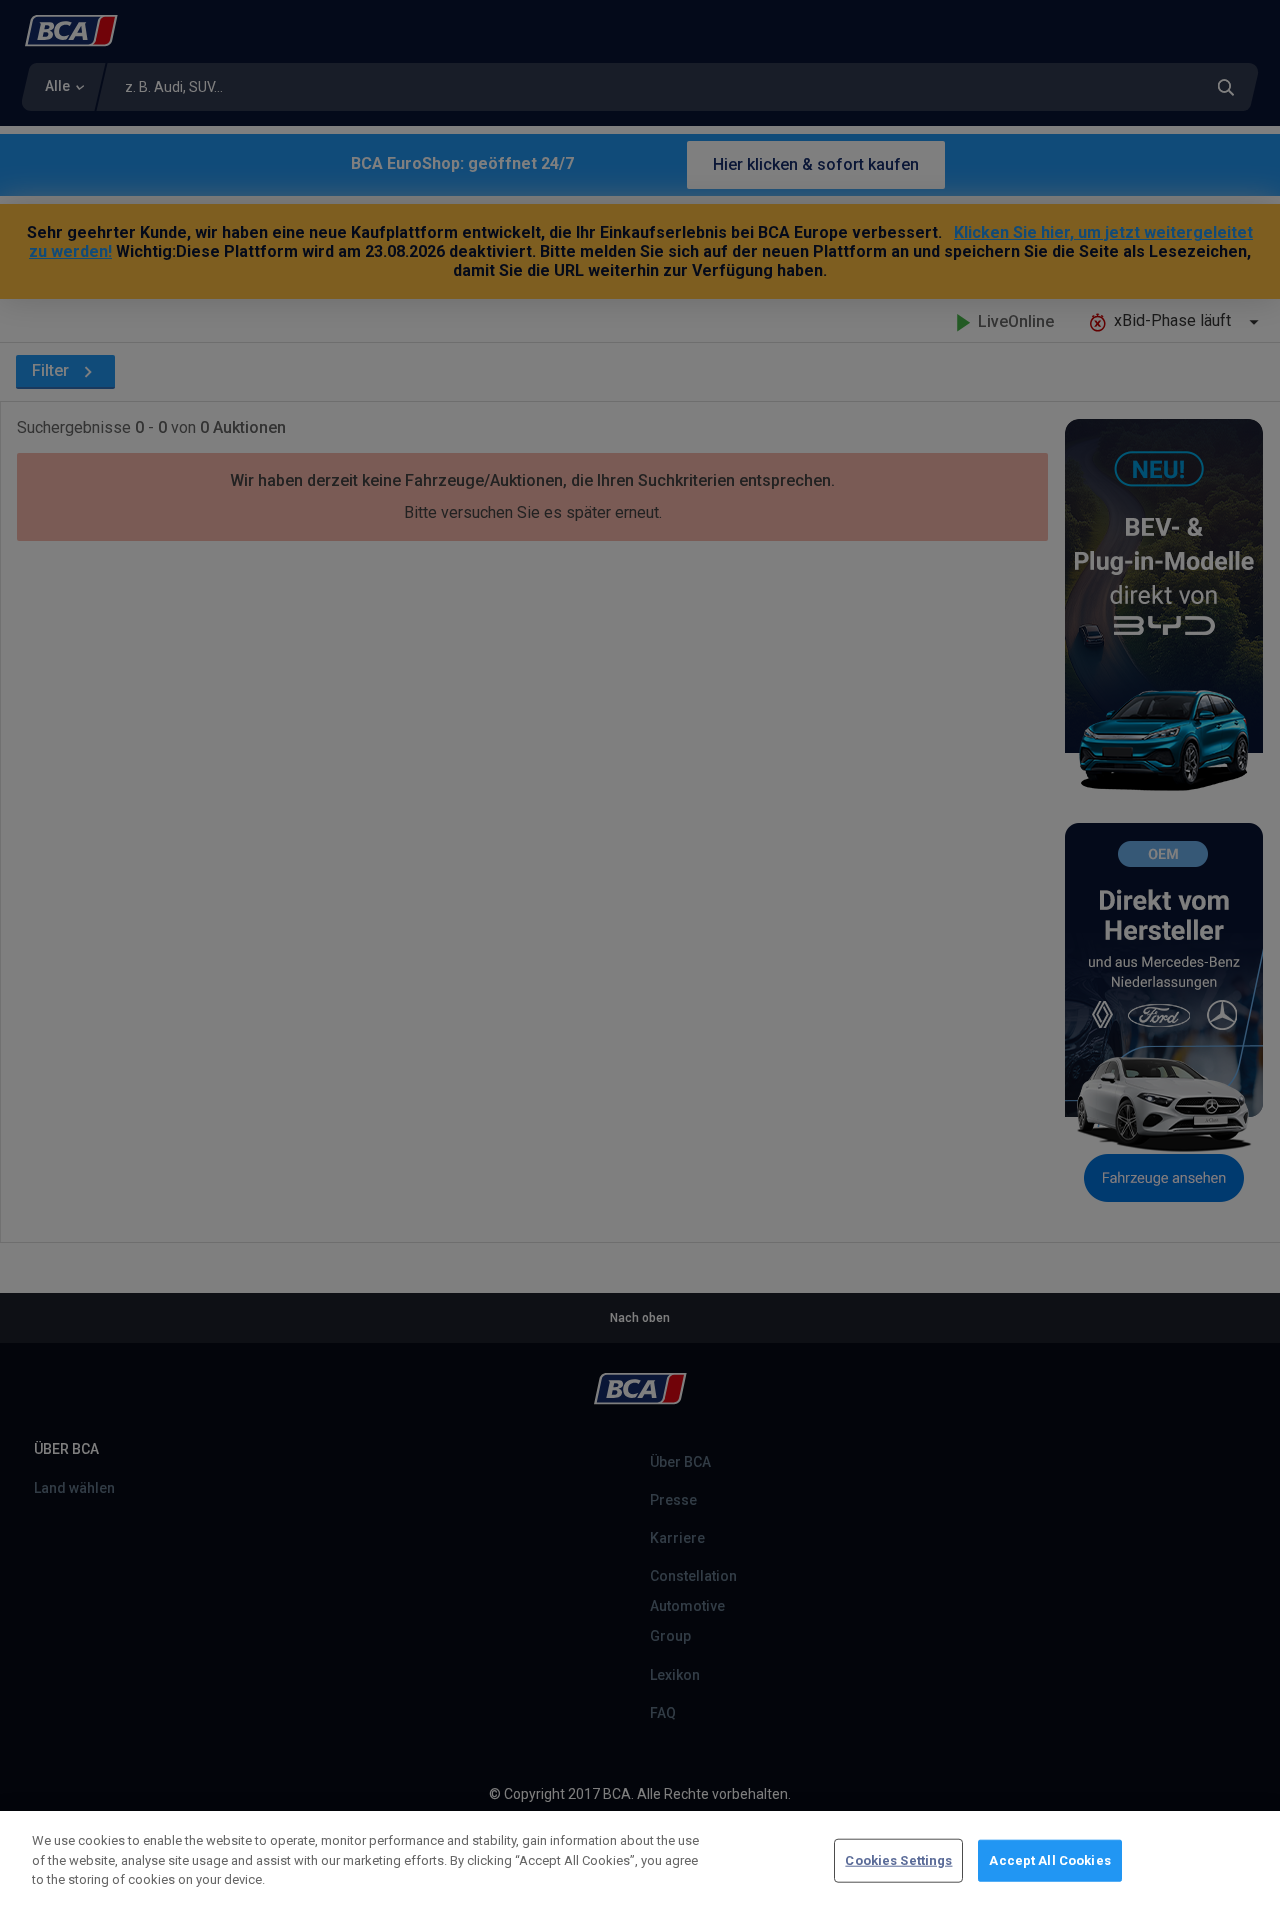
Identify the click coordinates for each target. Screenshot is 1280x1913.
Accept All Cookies (1049, 1860)
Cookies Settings (898, 1860)
